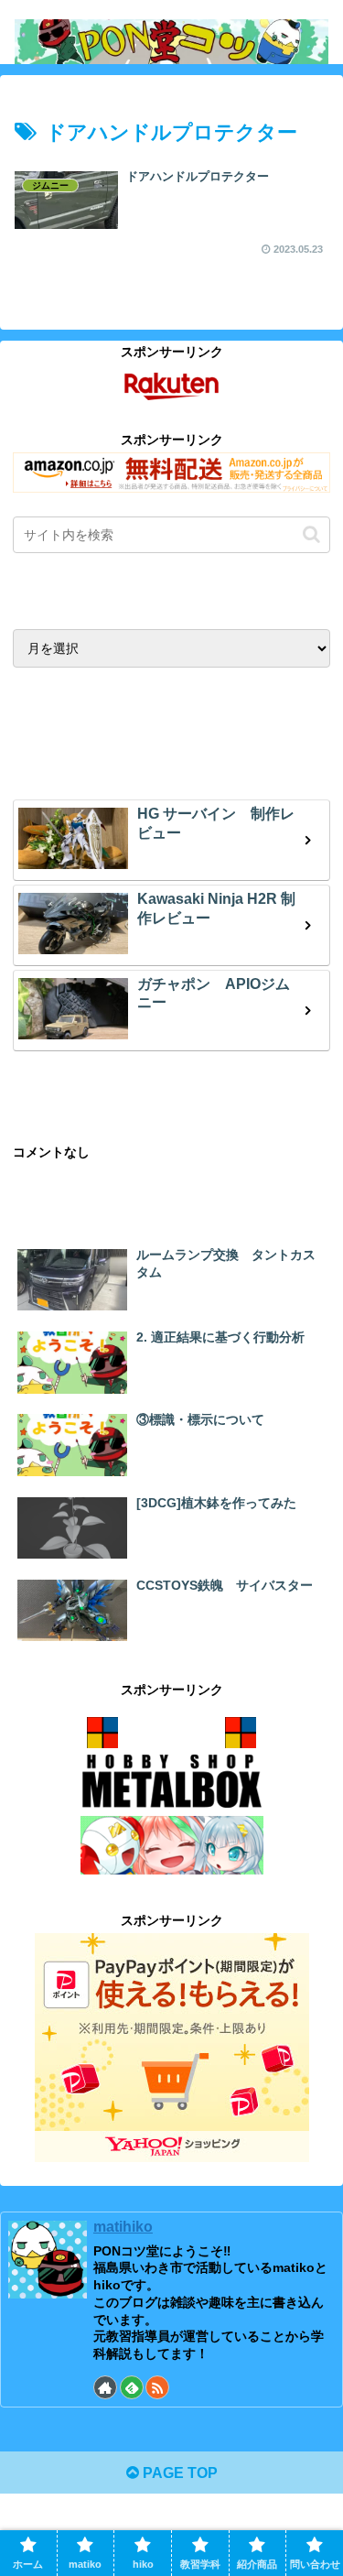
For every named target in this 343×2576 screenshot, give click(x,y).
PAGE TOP (178, 2473)
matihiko (123, 2227)
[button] (311, 534)
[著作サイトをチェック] (105, 2387)
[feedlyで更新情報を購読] (132, 2387)
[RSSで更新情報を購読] (157, 2387)
